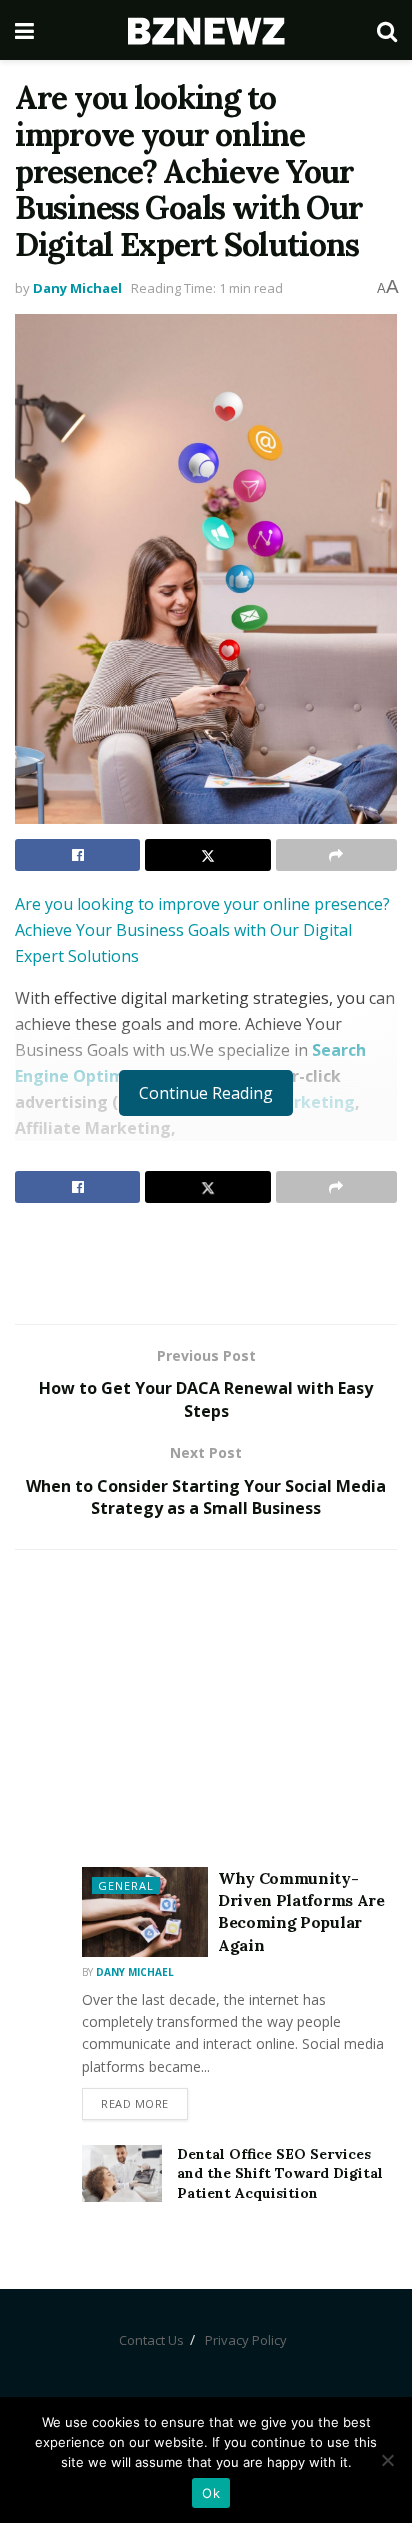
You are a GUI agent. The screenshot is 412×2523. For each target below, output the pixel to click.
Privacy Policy (246, 2340)
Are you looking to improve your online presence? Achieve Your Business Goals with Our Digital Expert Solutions (202, 930)
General (126, 1885)
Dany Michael (77, 288)
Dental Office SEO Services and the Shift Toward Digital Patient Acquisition (280, 2173)
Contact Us (151, 2340)
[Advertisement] (206, 1263)
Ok (211, 2493)
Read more (135, 2103)
